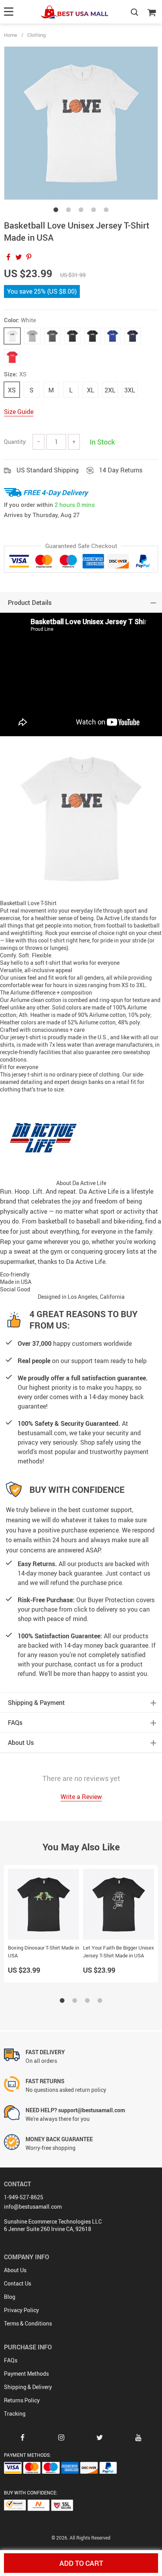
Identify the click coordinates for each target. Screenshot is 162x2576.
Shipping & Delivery (28, 2387)
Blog (10, 2297)
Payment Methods (26, 2374)
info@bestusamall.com (33, 2207)
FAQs (11, 2360)
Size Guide (19, 412)
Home (11, 35)
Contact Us (17, 2283)
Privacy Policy (21, 2310)
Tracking (15, 2414)
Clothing (36, 35)
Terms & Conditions (28, 2323)
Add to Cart (81, 2563)
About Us (15, 2270)
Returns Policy (22, 2400)
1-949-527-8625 (24, 2197)
